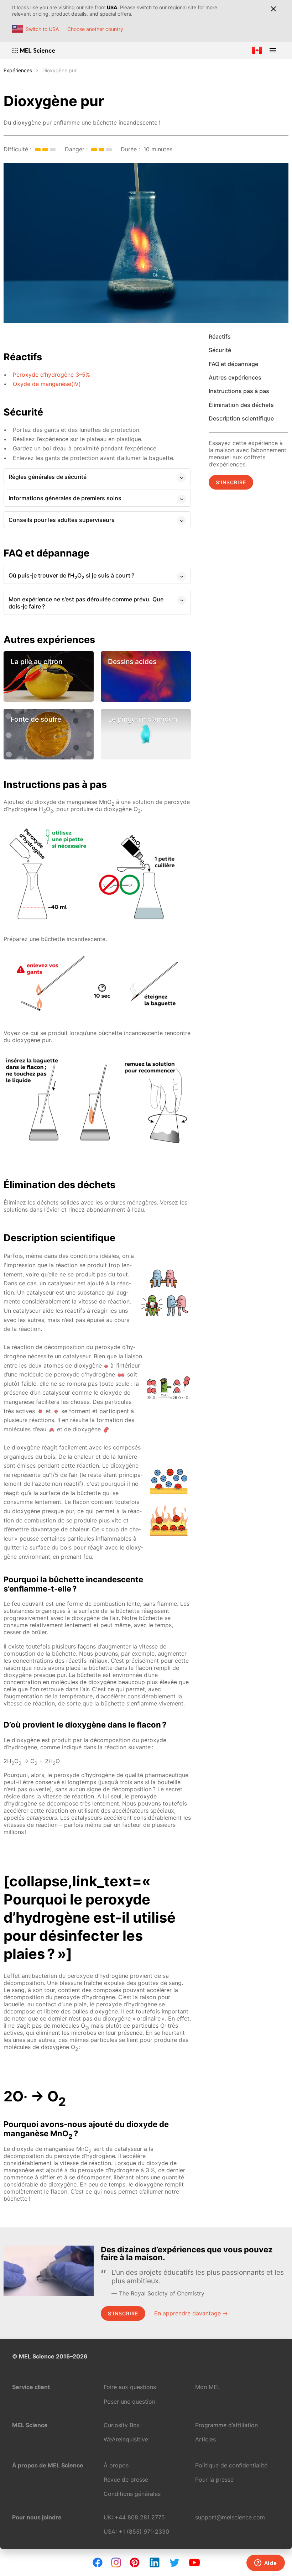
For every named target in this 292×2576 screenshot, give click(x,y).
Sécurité (220, 350)
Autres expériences (235, 377)
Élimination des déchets (241, 405)
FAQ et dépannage (233, 364)
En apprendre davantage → (191, 2313)
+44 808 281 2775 (140, 2517)
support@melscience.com (230, 2517)
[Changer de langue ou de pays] (257, 50)
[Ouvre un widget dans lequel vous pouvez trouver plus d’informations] (265, 2564)
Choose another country (95, 29)
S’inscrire (231, 482)
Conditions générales (132, 2494)
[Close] (273, 9)
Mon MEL (208, 2387)
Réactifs (220, 336)
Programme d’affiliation (226, 2425)
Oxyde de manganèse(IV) (47, 384)
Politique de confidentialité (231, 2465)
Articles (205, 2439)
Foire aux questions (130, 2387)
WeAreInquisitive (126, 2439)
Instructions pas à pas (239, 391)
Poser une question (129, 2402)
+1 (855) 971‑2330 (144, 2531)
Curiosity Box (122, 2425)
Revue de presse (126, 2480)
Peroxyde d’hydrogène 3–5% (51, 375)
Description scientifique (241, 418)
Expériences (18, 70)
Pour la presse (214, 2480)
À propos (116, 2465)
